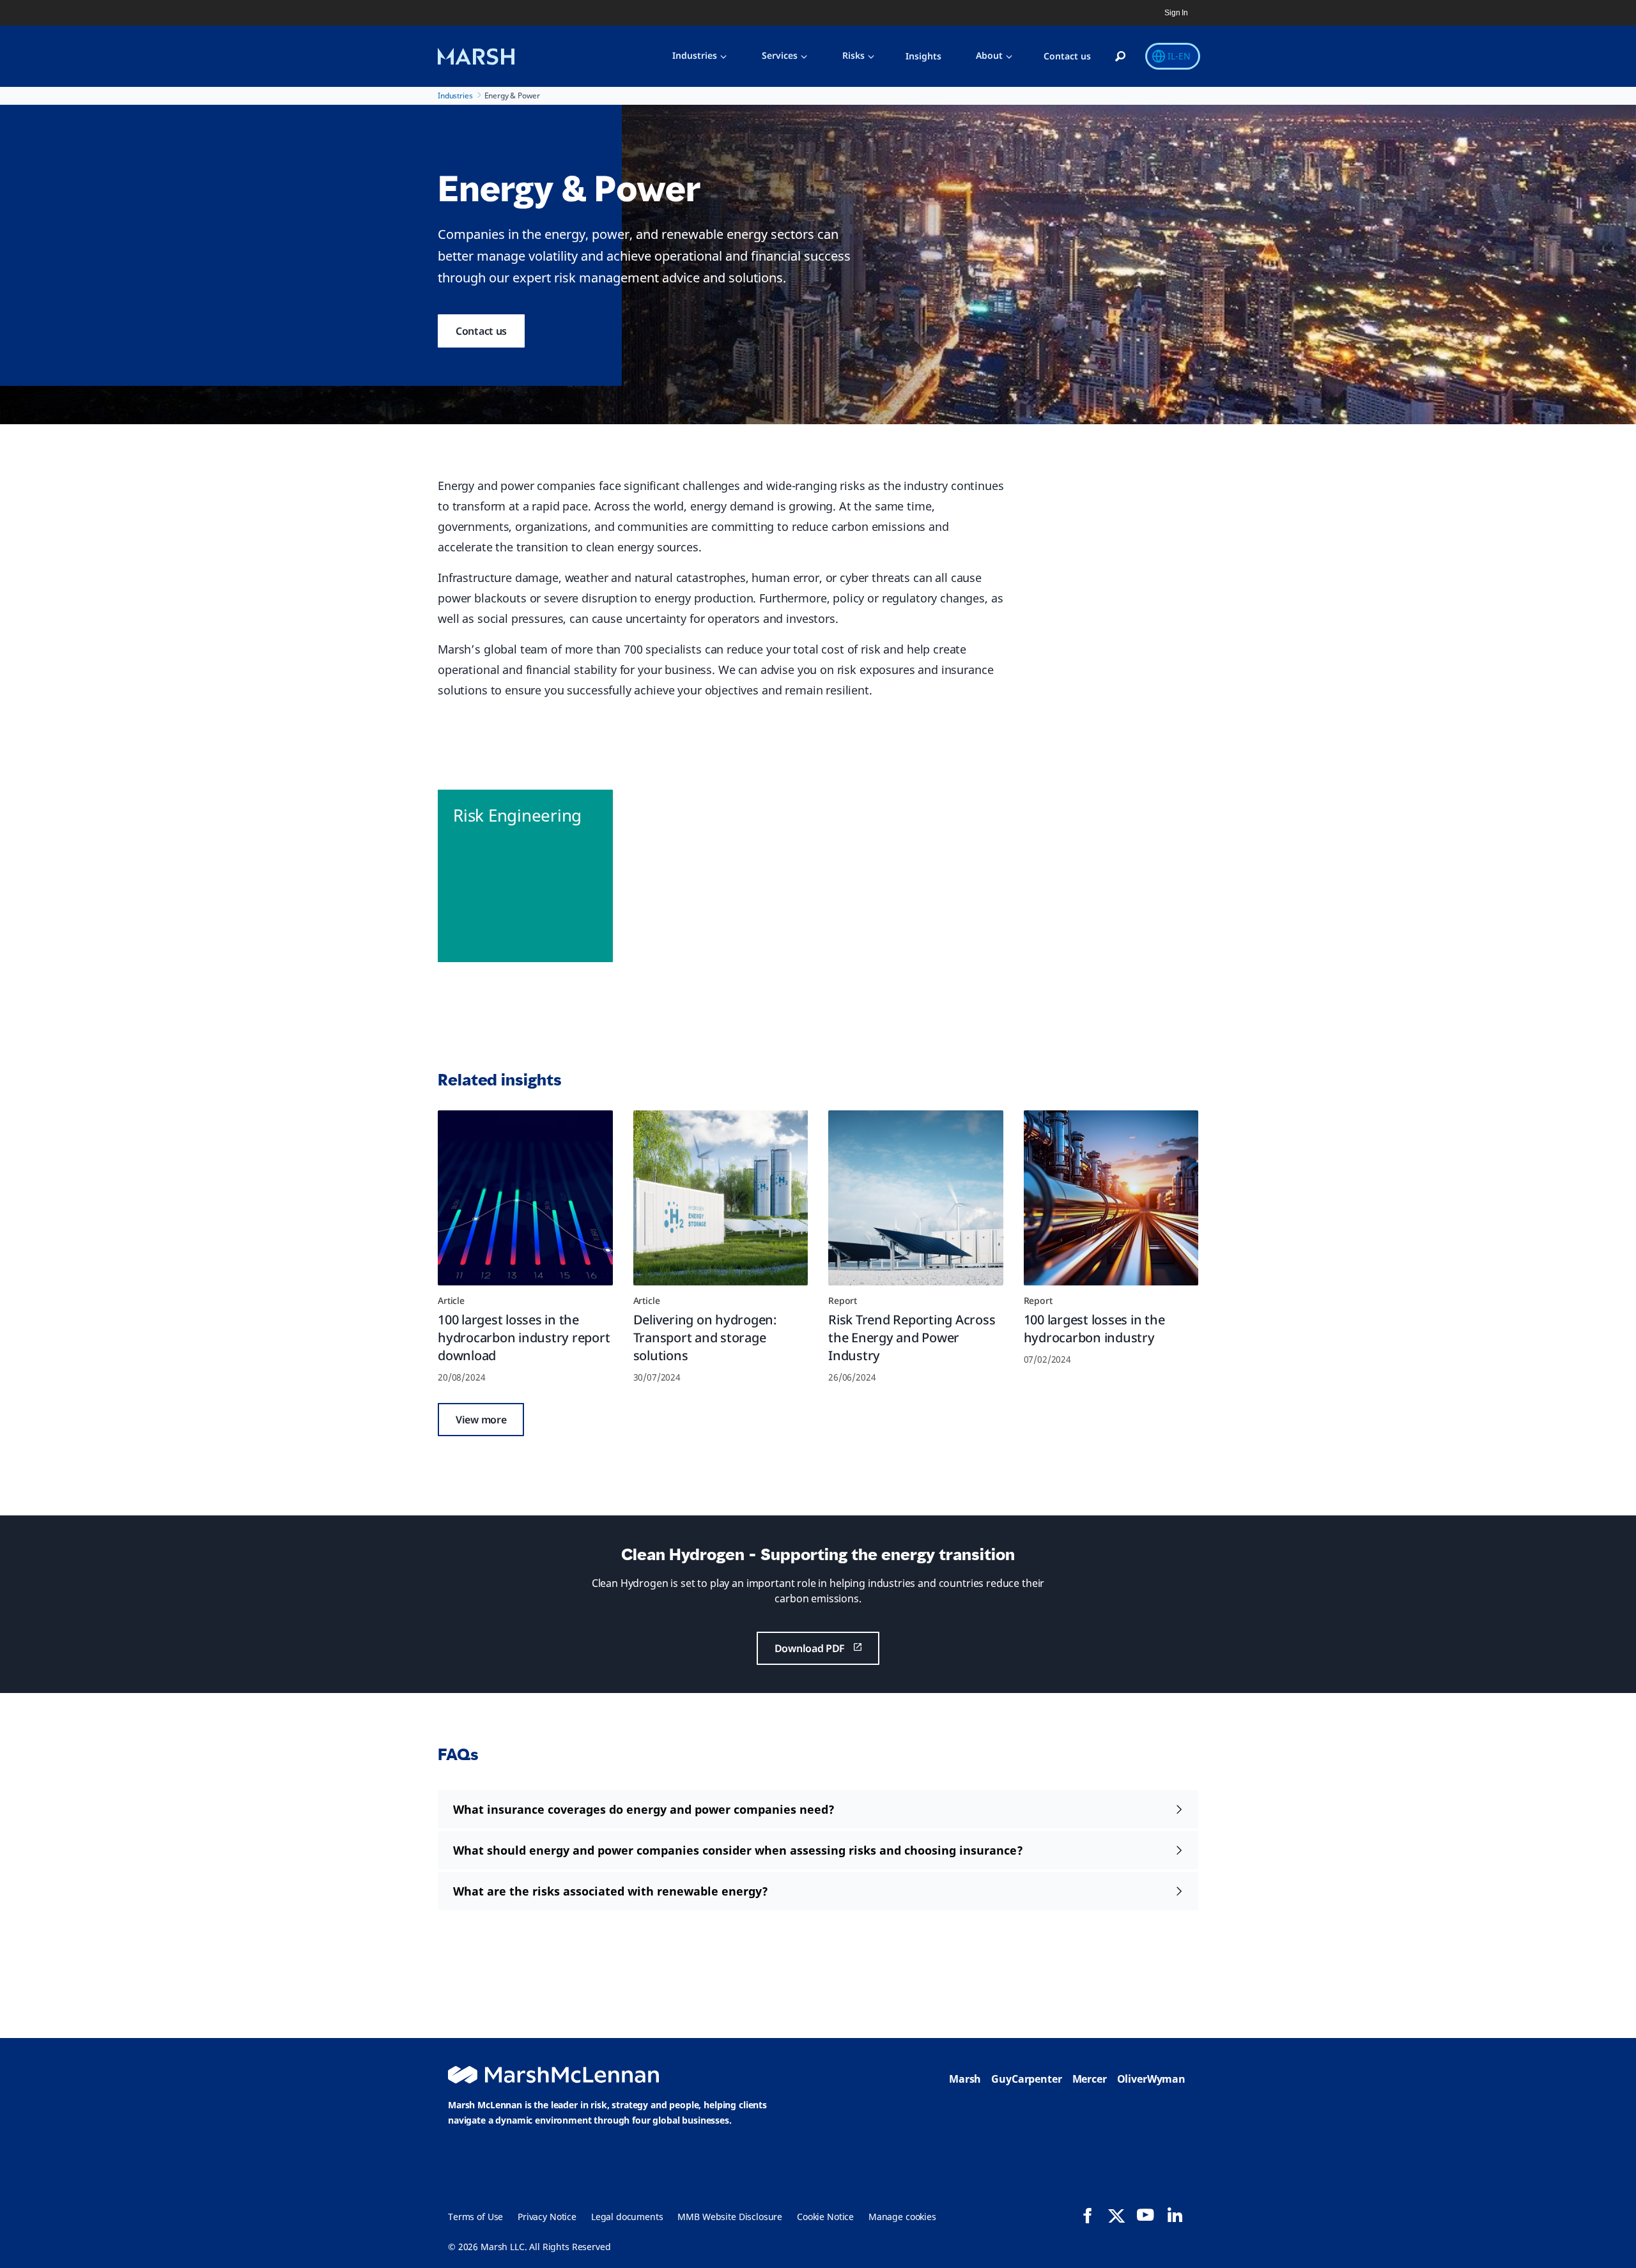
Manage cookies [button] (902, 2217)
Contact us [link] (481, 331)
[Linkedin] (1175, 2215)
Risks (853, 55)
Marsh (965, 2079)
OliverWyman (1151, 2079)
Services (780, 55)
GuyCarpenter (1026, 2079)
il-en (1179, 56)
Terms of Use (475, 2217)
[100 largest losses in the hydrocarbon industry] (1111, 1198)
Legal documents (627, 2217)
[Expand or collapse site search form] (1120, 57)
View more (481, 1420)
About (989, 55)
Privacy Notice (547, 2217)
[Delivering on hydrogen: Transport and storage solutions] (721, 1198)
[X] (1116, 2215)
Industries (695, 55)
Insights (923, 56)
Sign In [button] (1176, 13)
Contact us (1067, 56)
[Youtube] (1145, 2215)
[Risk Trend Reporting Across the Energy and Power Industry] (916, 1198)
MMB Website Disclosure (730, 2217)
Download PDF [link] (810, 1648)
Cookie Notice (825, 2217)
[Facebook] (1088, 2216)
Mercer (1090, 2079)
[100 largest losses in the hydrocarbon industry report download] (525, 1198)
